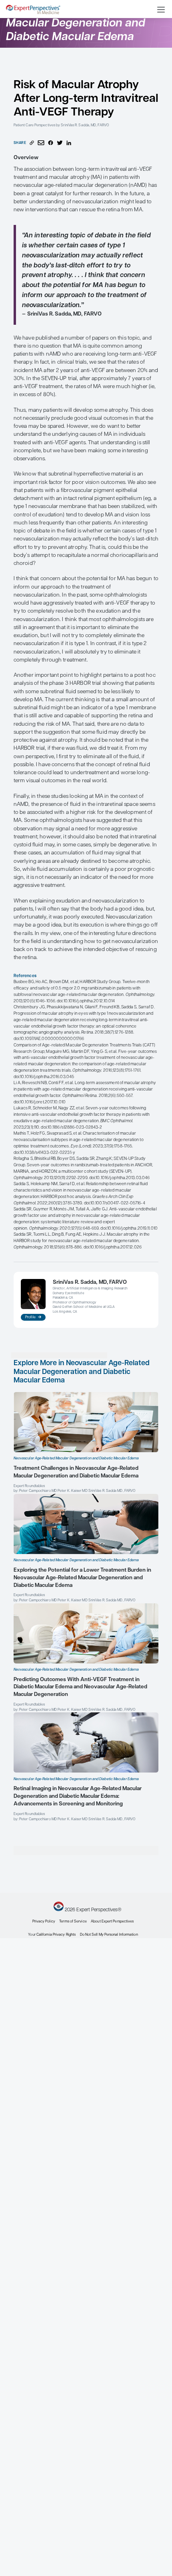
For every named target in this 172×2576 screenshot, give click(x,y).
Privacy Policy (44, 1921)
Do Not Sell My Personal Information (109, 1935)
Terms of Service (73, 1921)
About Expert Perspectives (112, 1921)
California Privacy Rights (56, 1935)
